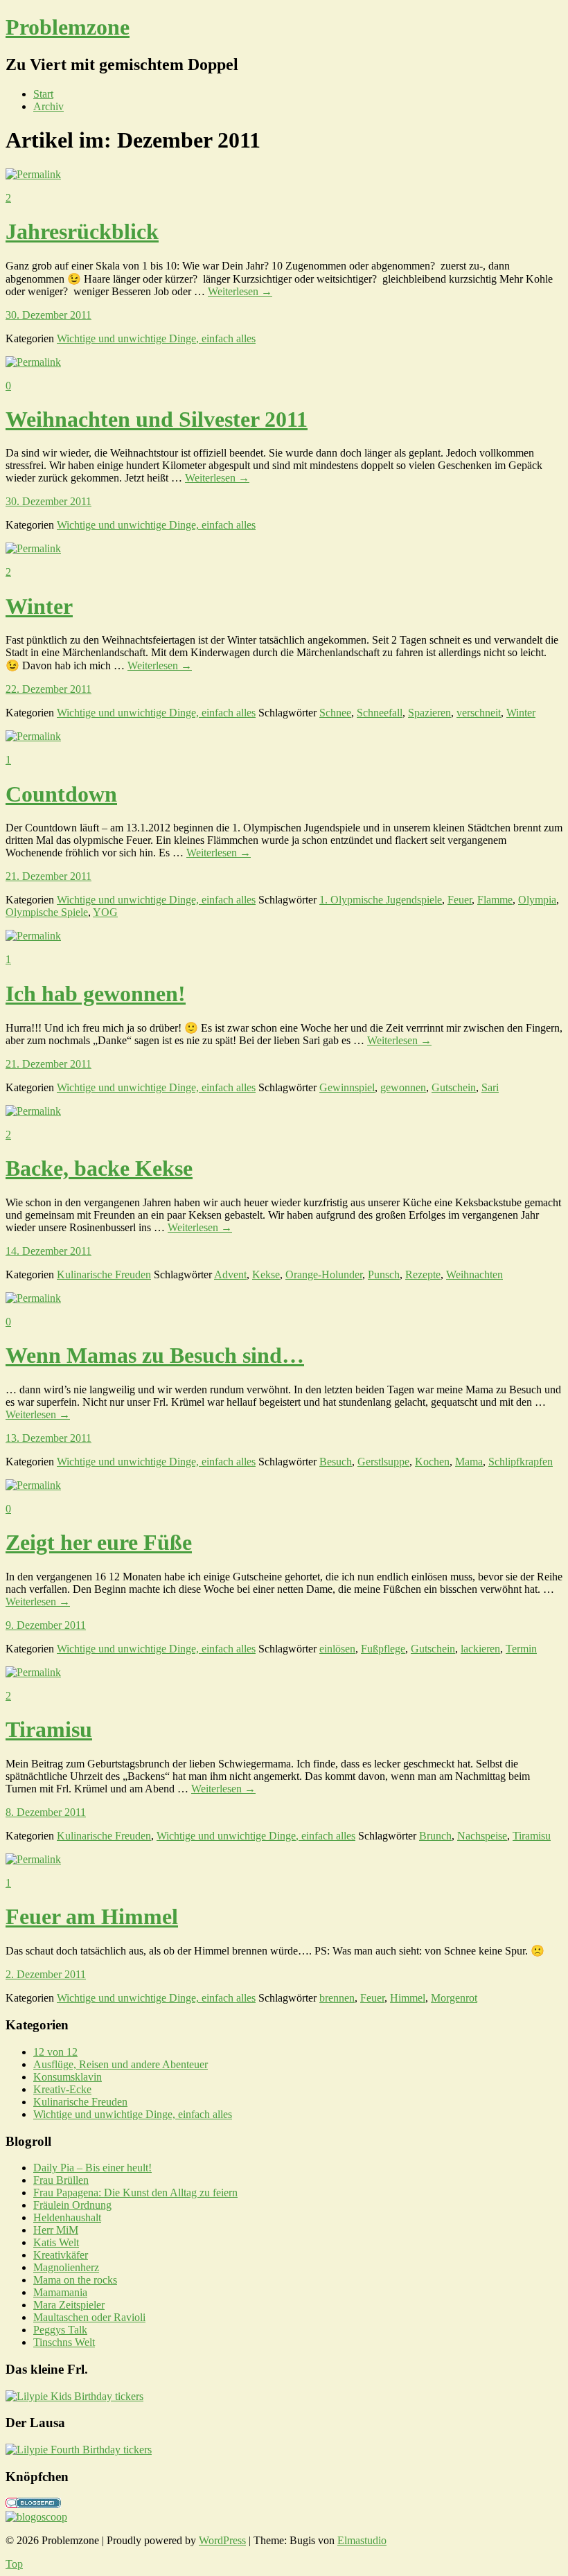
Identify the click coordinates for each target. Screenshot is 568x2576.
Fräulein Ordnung (72, 2205)
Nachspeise (482, 1836)
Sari (490, 1087)
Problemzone (68, 27)
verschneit (479, 713)
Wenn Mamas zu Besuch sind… (155, 1355)
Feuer (460, 900)
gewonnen (403, 1087)
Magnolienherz (66, 2267)
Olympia (537, 900)
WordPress (222, 2540)
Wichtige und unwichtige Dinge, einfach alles (156, 338)
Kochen (432, 1462)
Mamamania (60, 2292)
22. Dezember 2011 (48, 689)
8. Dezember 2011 (46, 1812)
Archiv (48, 106)
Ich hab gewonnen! (96, 994)
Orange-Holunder (324, 1274)
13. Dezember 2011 (48, 1438)
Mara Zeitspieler (69, 2305)
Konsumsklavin (68, 2077)
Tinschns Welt (64, 2342)
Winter (39, 606)
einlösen (337, 1649)
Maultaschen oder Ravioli (89, 2317)
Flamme (495, 900)
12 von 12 (55, 2052)
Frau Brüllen (61, 2180)
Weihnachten (474, 1274)
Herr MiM (56, 2230)
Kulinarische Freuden (104, 1274)
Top (14, 2564)
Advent (230, 1274)
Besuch (336, 1462)
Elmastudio (362, 2540)
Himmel (408, 1998)
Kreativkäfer (61, 2255)
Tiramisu (49, 1729)
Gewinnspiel (347, 1087)
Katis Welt (56, 2242)
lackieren (480, 1649)
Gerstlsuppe (383, 1462)
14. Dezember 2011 (48, 1251)
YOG (105, 912)
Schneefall (380, 713)
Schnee (335, 713)
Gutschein (454, 1087)
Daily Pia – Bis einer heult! (92, 2168)
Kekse (266, 1274)
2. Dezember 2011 (46, 1974)
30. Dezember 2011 (48, 315)
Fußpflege (383, 1649)
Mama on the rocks (75, 2280)
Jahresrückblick (82, 231)
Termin (521, 1649)
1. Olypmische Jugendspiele (381, 900)
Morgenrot (454, 1998)
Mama (469, 1462)
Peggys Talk (60, 2330)
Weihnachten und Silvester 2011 (157, 419)
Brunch (435, 1836)
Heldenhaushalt (67, 2217)
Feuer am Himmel (92, 1916)
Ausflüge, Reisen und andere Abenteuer (121, 2064)
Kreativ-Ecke (62, 2089)
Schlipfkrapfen (521, 1462)
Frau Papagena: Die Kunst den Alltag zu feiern (135, 2193)
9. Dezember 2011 (46, 1625)
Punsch (384, 1274)
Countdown (61, 794)
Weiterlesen (240, 291)
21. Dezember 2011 (48, 876)
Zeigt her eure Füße (99, 1542)
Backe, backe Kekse (99, 1168)
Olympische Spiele (47, 912)
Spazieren (429, 713)
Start (43, 94)
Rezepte (423, 1274)
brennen (337, 1998)
